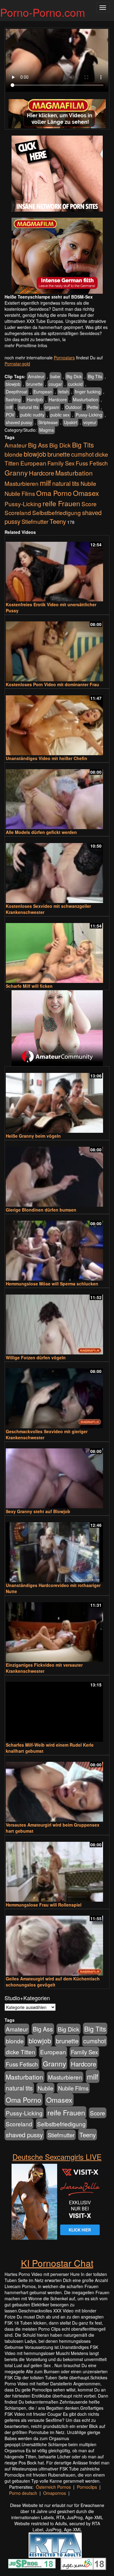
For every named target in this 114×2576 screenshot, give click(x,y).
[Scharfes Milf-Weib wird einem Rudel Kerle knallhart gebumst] (57, 1709)
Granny (16, 472)
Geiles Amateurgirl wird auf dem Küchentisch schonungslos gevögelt (53, 1982)
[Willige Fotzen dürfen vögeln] (57, 1322)
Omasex (86, 493)
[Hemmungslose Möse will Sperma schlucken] (57, 1248)
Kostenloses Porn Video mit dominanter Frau (52, 684)
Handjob (35, 399)
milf (9, 407)
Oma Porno (54, 493)
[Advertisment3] (57, 1028)
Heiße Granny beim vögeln (33, 1136)
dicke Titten (21, 2052)
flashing (13, 399)
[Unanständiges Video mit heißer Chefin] (57, 723)
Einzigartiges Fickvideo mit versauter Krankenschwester (44, 1668)
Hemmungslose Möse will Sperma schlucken (52, 1284)
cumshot (82, 454)
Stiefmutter (35, 521)
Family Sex (61, 463)
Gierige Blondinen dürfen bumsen (41, 1210)
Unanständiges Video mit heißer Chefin (47, 758)
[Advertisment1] (57, 174)
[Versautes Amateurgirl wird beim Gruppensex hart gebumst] (57, 1789)
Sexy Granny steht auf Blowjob (38, 1511)
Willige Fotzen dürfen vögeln (36, 1357)
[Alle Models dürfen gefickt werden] (57, 796)
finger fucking (88, 392)
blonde (14, 454)
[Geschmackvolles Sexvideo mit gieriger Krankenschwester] (57, 1396)
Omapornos (55, 2493)
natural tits (29, 407)
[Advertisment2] (57, 256)
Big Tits (95, 376)
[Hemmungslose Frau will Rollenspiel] (57, 1869)
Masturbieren (22, 483)
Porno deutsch (23, 2493)
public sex (60, 415)
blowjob (13, 384)
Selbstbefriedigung (57, 512)
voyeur (90, 422)
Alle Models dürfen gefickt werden (41, 832)
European (43, 392)
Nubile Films (20, 493)
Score (89, 504)
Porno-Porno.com (43, 12)
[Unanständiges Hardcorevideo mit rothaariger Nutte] (57, 1549)
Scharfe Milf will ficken (29, 986)
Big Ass (38, 445)
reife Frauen (61, 503)
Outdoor (73, 407)
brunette (35, 384)
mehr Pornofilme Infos (26, 345)
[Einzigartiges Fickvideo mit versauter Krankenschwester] (57, 1629)
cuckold (75, 384)
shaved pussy (19, 422)
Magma (47, 430)
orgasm (52, 407)
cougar (55, 384)
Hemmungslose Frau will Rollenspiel (44, 1905)
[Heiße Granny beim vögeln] (57, 1100)
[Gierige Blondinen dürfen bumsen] (57, 1174)
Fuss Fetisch (92, 463)
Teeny (58, 521)
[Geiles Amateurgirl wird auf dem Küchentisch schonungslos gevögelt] (57, 1943)
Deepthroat (17, 392)
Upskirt (71, 422)
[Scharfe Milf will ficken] (57, 950)
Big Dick (74, 376)
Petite (93, 407)
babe (55, 376)
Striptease (48, 422)
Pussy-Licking (89, 415)
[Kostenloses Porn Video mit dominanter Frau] (57, 649)
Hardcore (58, 399)
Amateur (36, 376)
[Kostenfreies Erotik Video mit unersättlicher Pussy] (57, 569)
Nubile (88, 483)
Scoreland (18, 512)
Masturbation (86, 399)
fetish (64, 392)
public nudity (32, 415)
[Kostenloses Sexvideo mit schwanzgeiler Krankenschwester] (57, 870)
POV (10, 415)
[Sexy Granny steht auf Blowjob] (57, 1476)
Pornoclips (87, 2487)
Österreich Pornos (53, 2487)
